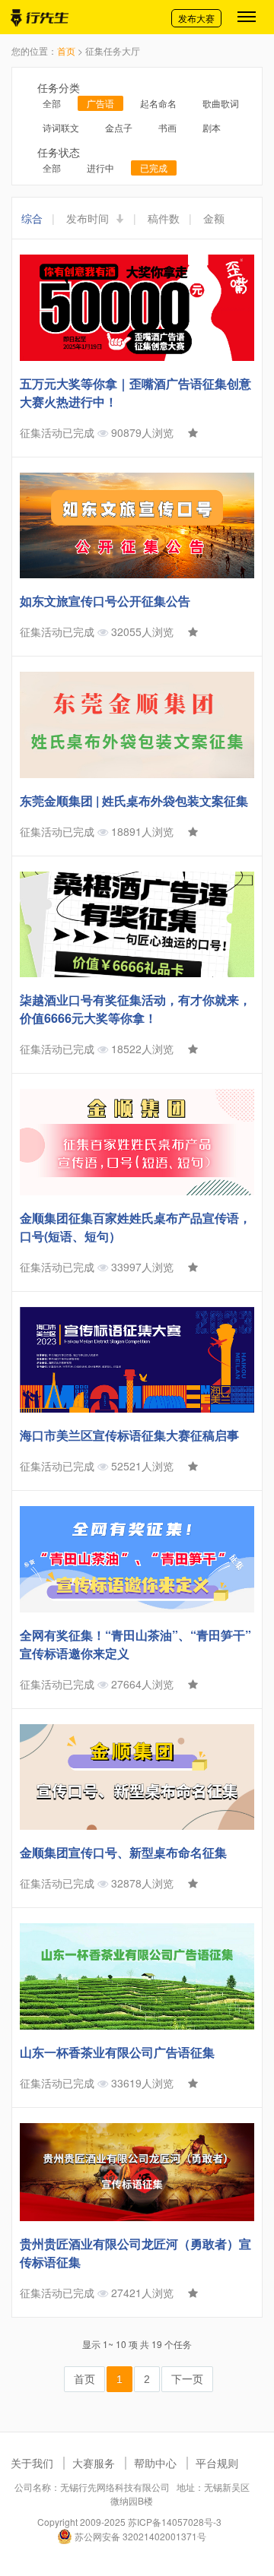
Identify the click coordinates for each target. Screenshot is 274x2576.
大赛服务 (94, 2463)
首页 (66, 51)
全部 (52, 103)
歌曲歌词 (221, 103)
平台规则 (217, 2463)
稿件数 (164, 218)
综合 (32, 218)
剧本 (212, 127)
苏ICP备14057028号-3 (175, 2522)
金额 (214, 218)
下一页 (187, 2379)
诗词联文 (61, 127)
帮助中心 (155, 2463)
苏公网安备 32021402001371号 (139, 2536)
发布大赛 (196, 18)
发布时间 (89, 218)
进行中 (100, 168)
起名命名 (158, 103)
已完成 (154, 168)
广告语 (100, 103)
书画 (167, 127)
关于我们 (32, 2463)
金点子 (119, 127)
